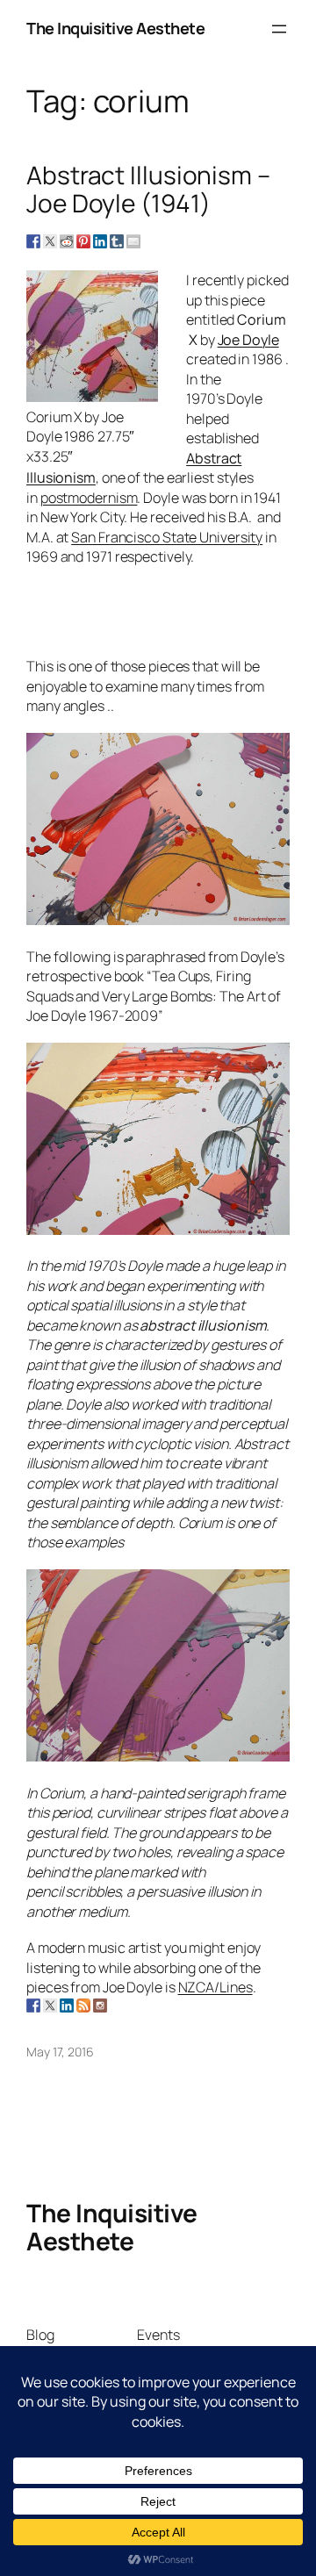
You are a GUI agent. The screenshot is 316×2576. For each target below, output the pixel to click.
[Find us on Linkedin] (67, 2006)
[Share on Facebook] (33, 241)
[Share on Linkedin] (100, 241)
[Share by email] (133, 241)
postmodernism (89, 498)
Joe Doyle (248, 340)
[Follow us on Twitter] (50, 2006)
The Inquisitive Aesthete (115, 28)
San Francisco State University (167, 537)
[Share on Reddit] (67, 241)
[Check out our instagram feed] (100, 2006)
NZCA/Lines (215, 1987)
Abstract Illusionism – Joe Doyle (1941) (148, 189)
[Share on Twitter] (50, 241)
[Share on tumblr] (117, 241)
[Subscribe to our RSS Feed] (83, 2006)
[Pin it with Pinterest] (83, 241)
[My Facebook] (33, 2006)
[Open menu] (279, 29)
